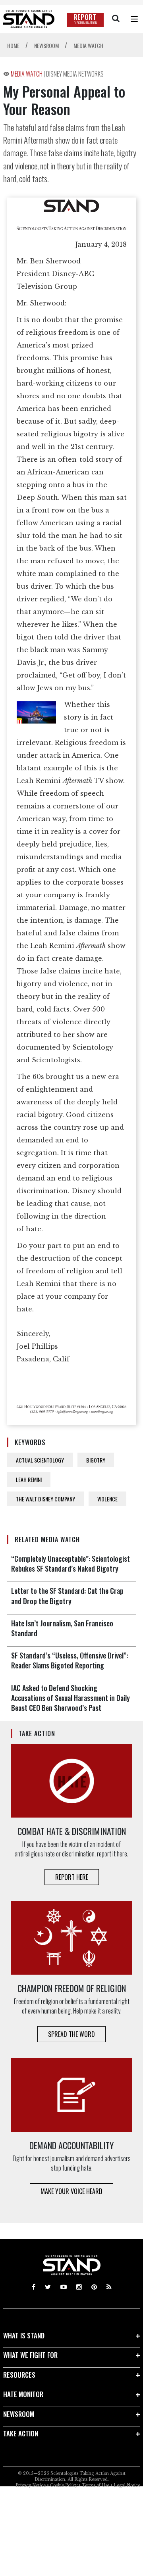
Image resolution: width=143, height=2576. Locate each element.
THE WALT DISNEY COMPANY (45, 1499)
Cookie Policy (64, 2485)
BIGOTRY (96, 1460)
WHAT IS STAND (24, 2335)
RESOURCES (19, 2375)
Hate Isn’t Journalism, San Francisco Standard (62, 1628)
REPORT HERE (72, 1877)
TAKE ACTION (21, 2433)
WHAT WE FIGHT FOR (30, 2355)
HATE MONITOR (23, 2394)
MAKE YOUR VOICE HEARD (71, 2191)
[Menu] (134, 19)
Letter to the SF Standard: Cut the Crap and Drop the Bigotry (67, 1596)
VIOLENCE (107, 1499)
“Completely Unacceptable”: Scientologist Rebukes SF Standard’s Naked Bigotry (71, 1563)
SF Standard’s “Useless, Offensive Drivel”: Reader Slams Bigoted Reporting (70, 1660)
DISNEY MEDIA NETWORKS (75, 74)
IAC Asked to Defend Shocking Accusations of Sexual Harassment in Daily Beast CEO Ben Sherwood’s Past (71, 1698)
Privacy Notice (31, 2485)
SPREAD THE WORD (71, 2034)
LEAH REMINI (29, 1479)
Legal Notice (127, 2485)
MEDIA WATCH (27, 74)
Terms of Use (96, 2485)
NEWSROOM (19, 2414)
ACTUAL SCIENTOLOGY (40, 1460)
